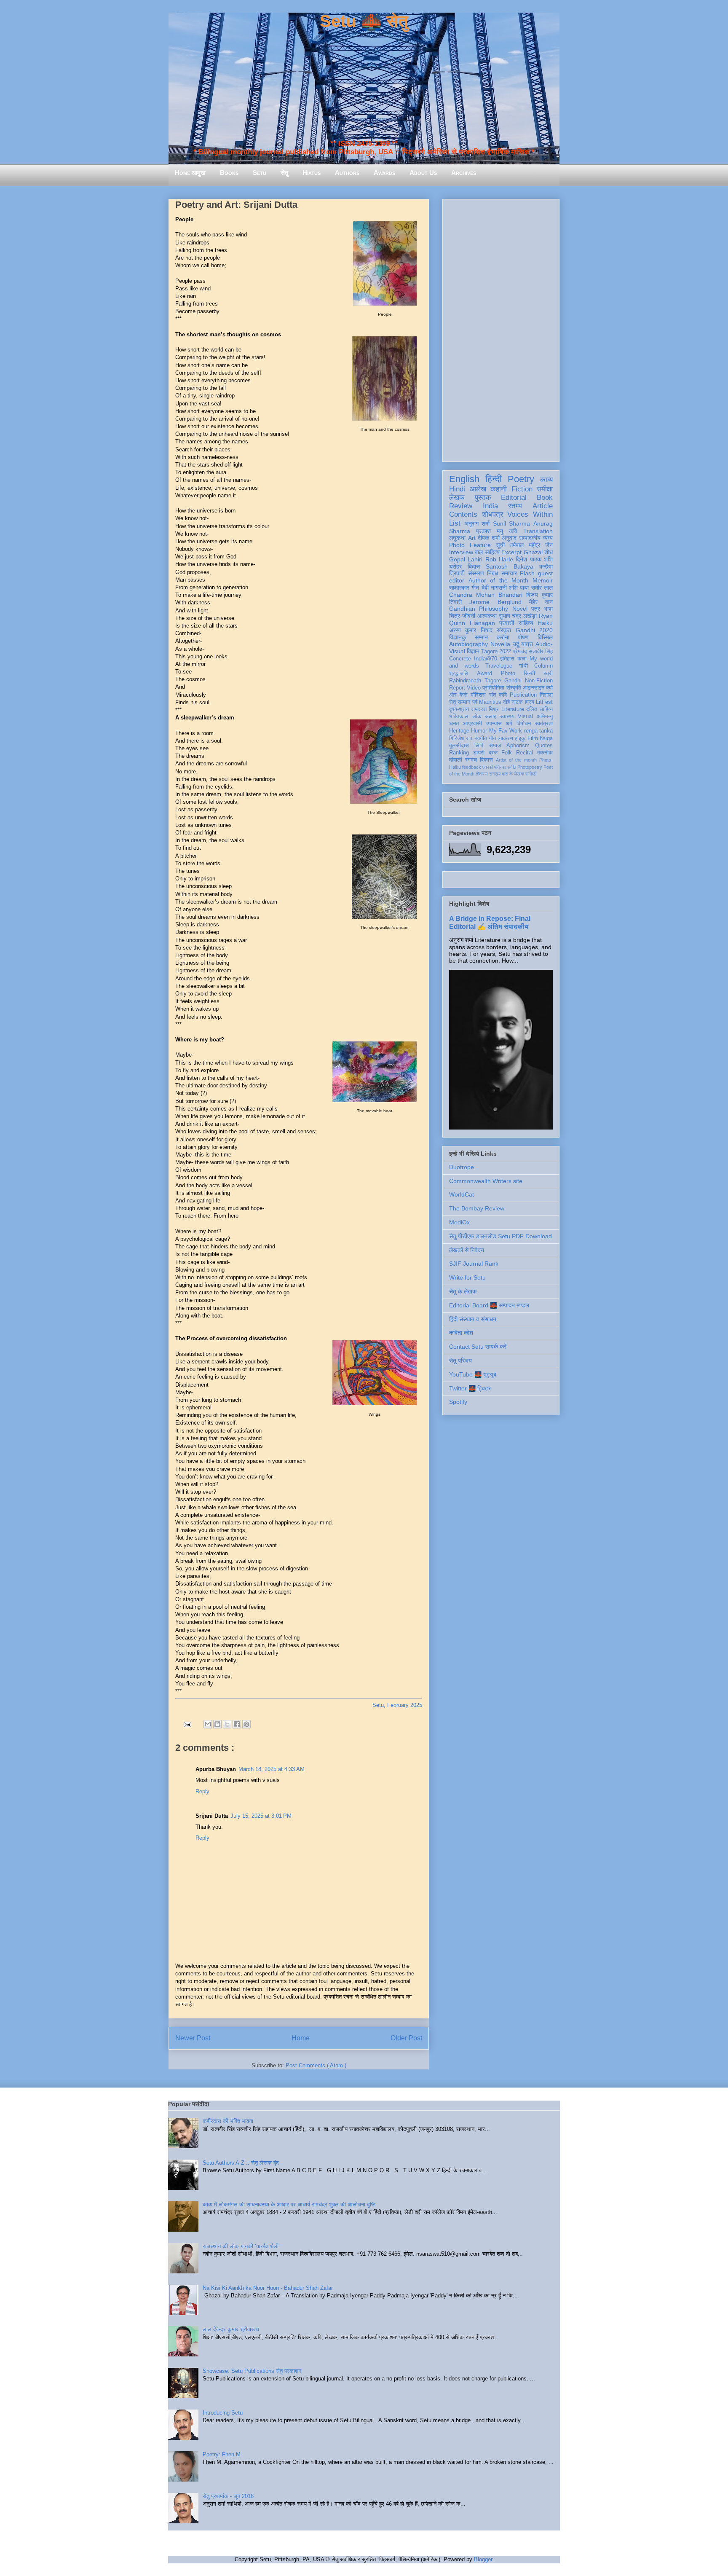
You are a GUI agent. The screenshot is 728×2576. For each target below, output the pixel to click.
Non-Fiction (539, 681)
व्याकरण (505, 738)
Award (484, 674)
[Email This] (208, 1724)
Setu (260, 173)
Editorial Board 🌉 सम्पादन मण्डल (489, 1305)
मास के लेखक (513, 774)
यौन (492, 738)
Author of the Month (499, 580)
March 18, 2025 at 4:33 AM (272, 1769)
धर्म (509, 724)
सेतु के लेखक (463, 1291)
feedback (472, 767)
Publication (523, 695)
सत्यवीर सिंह (541, 652)
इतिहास (507, 659)
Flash (527, 573)
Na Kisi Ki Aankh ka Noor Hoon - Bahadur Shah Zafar (268, 2288)
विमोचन (524, 724)
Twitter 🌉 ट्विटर (470, 1388)
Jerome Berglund (495, 602)
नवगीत (481, 738)
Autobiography (468, 644)
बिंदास (474, 566)
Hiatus (312, 173)
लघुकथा (457, 538)
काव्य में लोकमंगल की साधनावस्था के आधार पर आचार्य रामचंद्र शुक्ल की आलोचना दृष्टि (289, 2204)
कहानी (499, 489)
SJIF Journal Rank (474, 1264)
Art (472, 538)
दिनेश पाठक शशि (534, 559)
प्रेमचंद (520, 652)
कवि (513, 531)
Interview (461, 552)
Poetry (521, 479)
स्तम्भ (515, 506)
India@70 (486, 659)
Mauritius (490, 702)
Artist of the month (516, 760)
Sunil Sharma (512, 523)
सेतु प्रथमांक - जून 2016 (228, 2496)
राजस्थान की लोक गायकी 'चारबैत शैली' (241, 2246)
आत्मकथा (487, 616)
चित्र (455, 616)
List (455, 523)
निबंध (492, 573)
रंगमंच (471, 760)
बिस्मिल (545, 637)
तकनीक (545, 753)
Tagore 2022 (496, 652)
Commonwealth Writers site (486, 1181)
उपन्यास (494, 724)
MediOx (459, 1222)
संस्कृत (504, 630)
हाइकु (520, 738)
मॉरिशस (478, 695)
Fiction (522, 489)
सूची (500, 545)
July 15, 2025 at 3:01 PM (261, 1816)
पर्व (475, 702)
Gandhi (513, 681)
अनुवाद (509, 538)
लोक (477, 716)
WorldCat (462, 1194)
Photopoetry (530, 767)
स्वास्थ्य (507, 716)
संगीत (512, 767)
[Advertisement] (501, 329)
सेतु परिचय (460, 1360)
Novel (520, 609)
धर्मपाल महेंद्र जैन (531, 545)
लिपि (479, 746)
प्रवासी (507, 623)
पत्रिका (500, 767)
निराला (546, 695)
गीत (475, 588)
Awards (384, 173)
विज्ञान (473, 651)
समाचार (509, 573)
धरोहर (455, 566)
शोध (549, 552)
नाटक (517, 702)
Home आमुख (190, 173)
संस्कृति (514, 688)
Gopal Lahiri (466, 559)
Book (545, 498)
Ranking (459, 753)
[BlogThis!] (217, 1724)
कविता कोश (461, 1333)
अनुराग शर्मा (477, 523)
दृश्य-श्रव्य (459, 709)
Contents (463, 514)
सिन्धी (529, 674)
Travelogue (499, 666)
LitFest (544, 702)
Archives (464, 173)
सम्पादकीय (530, 538)
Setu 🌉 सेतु (364, 21)
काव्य (546, 480)
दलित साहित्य (539, 709)
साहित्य (526, 623)
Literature (513, 709)
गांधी (523, 666)
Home (301, 2038)
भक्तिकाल (459, 716)
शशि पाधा (519, 588)
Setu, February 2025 (397, 1705)
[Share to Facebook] (237, 1724)
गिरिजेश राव (461, 738)
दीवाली (456, 760)
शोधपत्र (492, 514)
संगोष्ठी (531, 774)
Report (457, 688)
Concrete (460, 659)
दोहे (506, 702)
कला (522, 659)
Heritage (459, 731)
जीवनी (469, 616)
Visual (525, 716)
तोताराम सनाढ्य (488, 774)
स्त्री (548, 674)
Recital (525, 753)
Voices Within (530, 514)
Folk (507, 753)
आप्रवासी (472, 724)
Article (543, 506)
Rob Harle (499, 559)
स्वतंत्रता (544, 724)
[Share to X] (227, 1724)
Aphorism (518, 746)
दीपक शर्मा (489, 538)
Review (461, 506)
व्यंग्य (548, 538)
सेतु (284, 173)
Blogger (483, 2559)
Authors (347, 173)
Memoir (543, 580)
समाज (495, 746)
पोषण (523, 637)
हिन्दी (494, 479)
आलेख (478, 489)
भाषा (548, 609)
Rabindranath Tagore (475, 681)
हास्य (530, 702)
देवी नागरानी (494, 588)
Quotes (544, 746)
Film (533, 738)
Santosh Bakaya (510, 566)
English (464, 479)
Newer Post (193, 2038)
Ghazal (533, 552)
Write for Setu (467, 1277)
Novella (500, 644)
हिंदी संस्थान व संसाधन (473, 1319)
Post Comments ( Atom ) (316, 2065)
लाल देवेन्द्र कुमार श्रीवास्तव (231, 2329)
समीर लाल (542, 588)
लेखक (457, 498)
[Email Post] (187, 1724)
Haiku (545, 623)
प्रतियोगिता (493, 688)
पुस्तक (483, 498)
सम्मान (481, 637)
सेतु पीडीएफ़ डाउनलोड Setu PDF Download (500, 1236)
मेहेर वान (541, 602)
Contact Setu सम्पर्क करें (478, 1347)
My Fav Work (506, 731)
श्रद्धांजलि (459, 674)
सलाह (491, 716)
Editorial (514, 498)
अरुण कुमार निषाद (471, 630)
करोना (503, 637)
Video (474, 688)
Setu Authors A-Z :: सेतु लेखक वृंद (241, 2163)
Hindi (457, 489)
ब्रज (493, 753)
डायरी (479, 753)
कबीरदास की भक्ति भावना (228, 2121)
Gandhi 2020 (534, 630)
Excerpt (511, 552)
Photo (508, 674)
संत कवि (498, 695)
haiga (546, 738)
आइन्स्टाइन (534, 688)
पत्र (536, 609)
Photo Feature (470, 545)
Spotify (458, 1402)
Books (229, 173)
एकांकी (488, 767)
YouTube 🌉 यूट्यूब (473, 1374)
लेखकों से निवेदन (467, 1250)
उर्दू (516, 644)
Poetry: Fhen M (222, 2454)
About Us (423, 173)
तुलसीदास (459, 746)
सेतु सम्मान (460, 702)
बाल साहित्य (487, 552)
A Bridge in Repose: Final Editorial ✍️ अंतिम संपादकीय (490, 922)
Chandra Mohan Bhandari (486, 595)
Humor (479, 731)
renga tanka (538, 731)
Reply (202, 1791)
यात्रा (527, 644)
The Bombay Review (477, 1208)
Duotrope (462, 1167)
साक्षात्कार (459, 588)
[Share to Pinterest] (246, 1724)
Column (543, 666)
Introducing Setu (223, 2413)
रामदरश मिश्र (485, 709)
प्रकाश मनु (490, 531)
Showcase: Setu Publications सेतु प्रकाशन (252, 2371)
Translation (538, 531)
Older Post (406, 2038)
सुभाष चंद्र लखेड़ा (518, 616)
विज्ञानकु (458, 637)
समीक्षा (545, 489)
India (490, 506)
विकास (486, 760)
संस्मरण (476, 573)
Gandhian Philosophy (479, 609)
